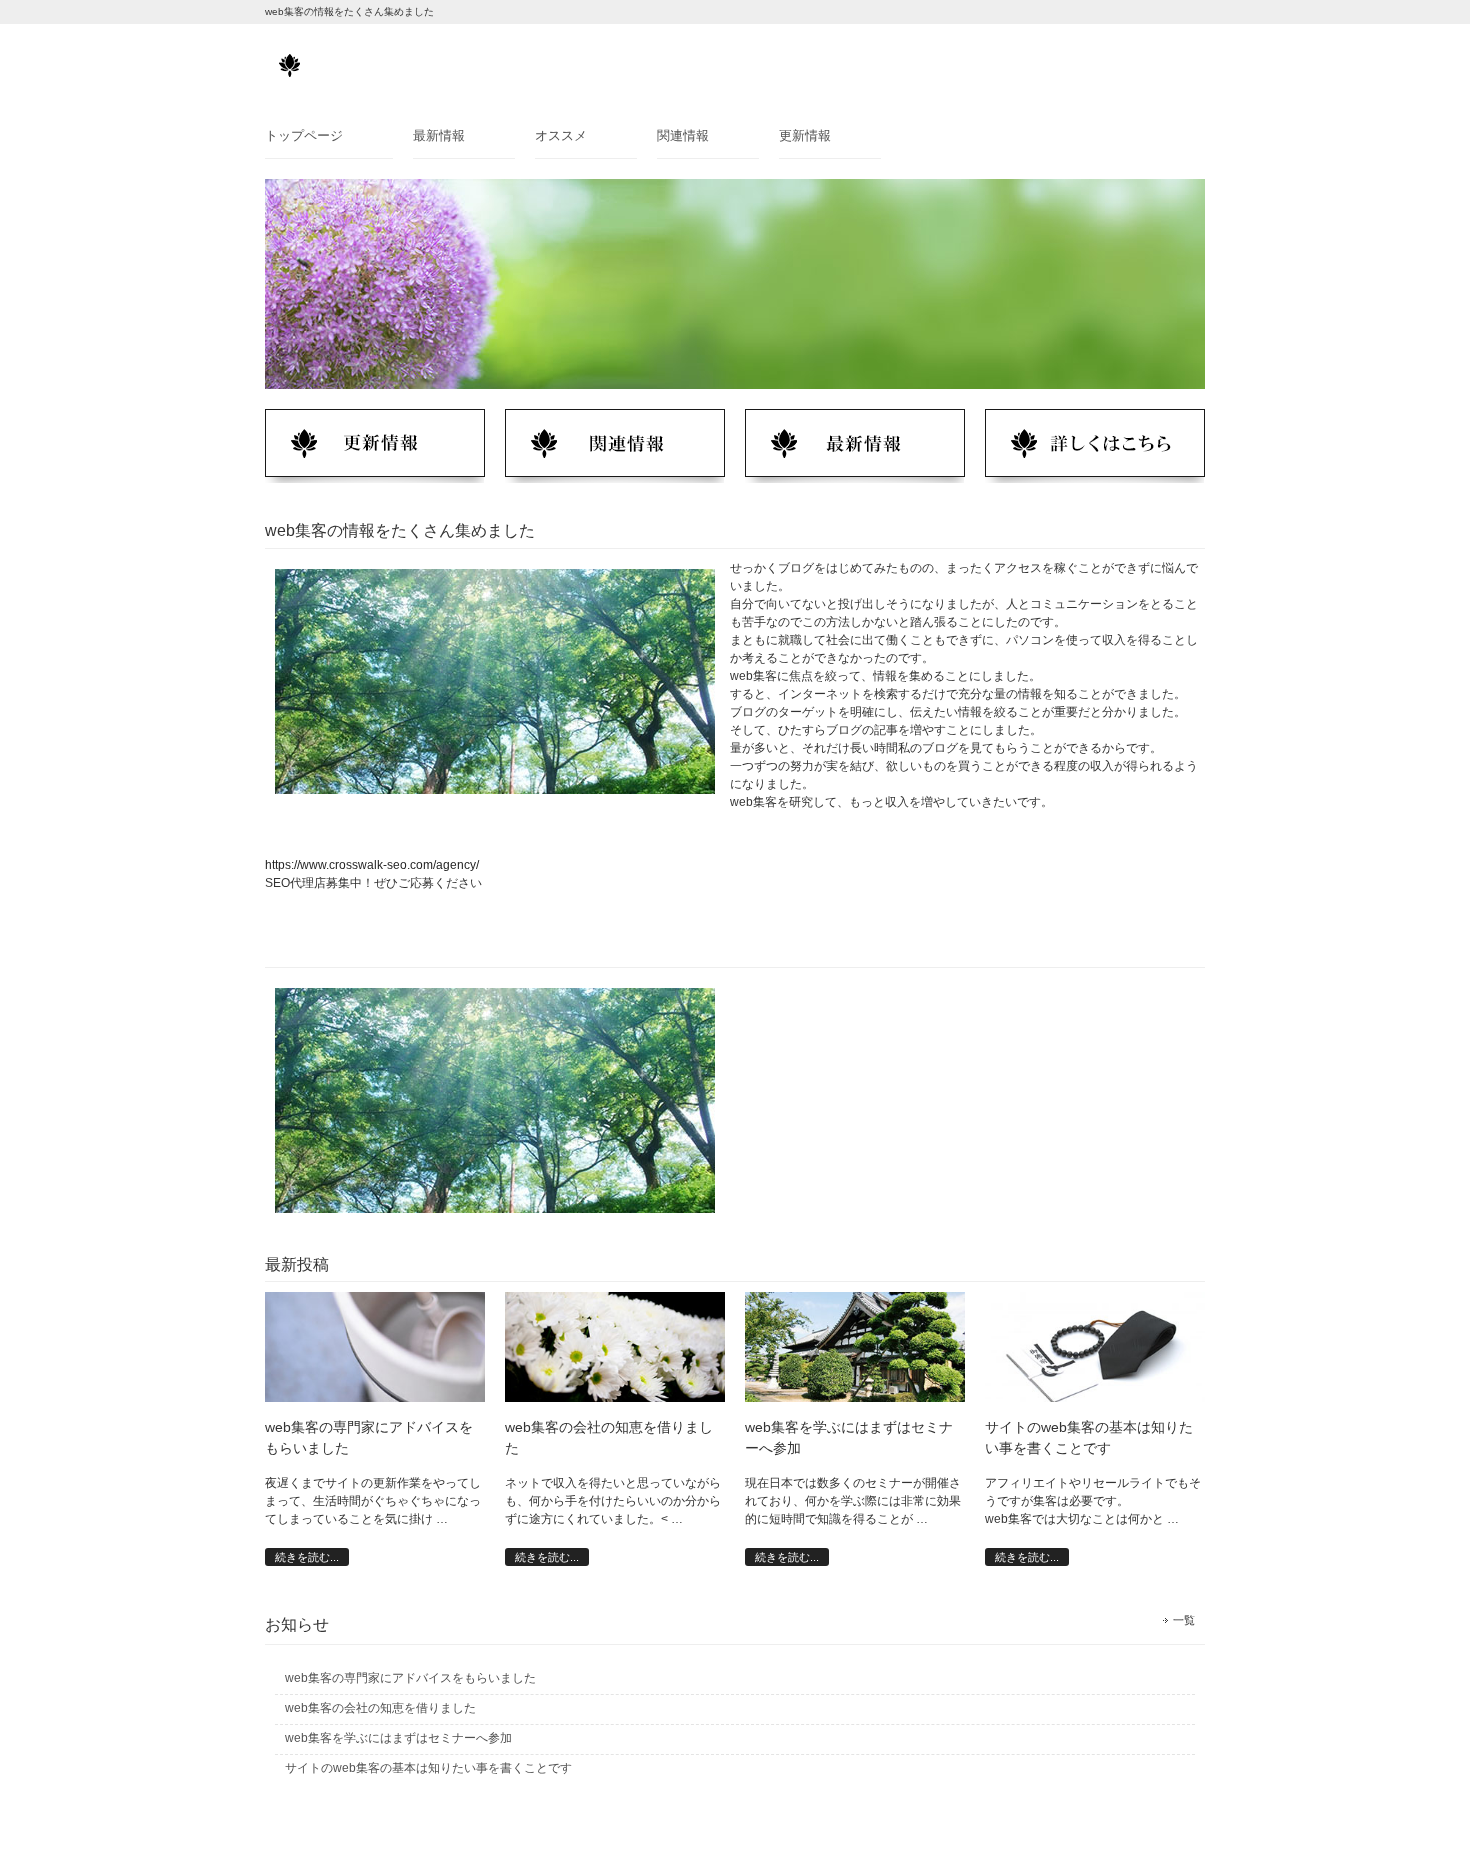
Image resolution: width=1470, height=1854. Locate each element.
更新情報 (805, 135)
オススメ (561, 135)
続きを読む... (307, 1557)
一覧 (1184, 1620)
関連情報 (683, 135)
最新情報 (439, 135)
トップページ (304, 135)
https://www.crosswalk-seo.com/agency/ (372, 865)
